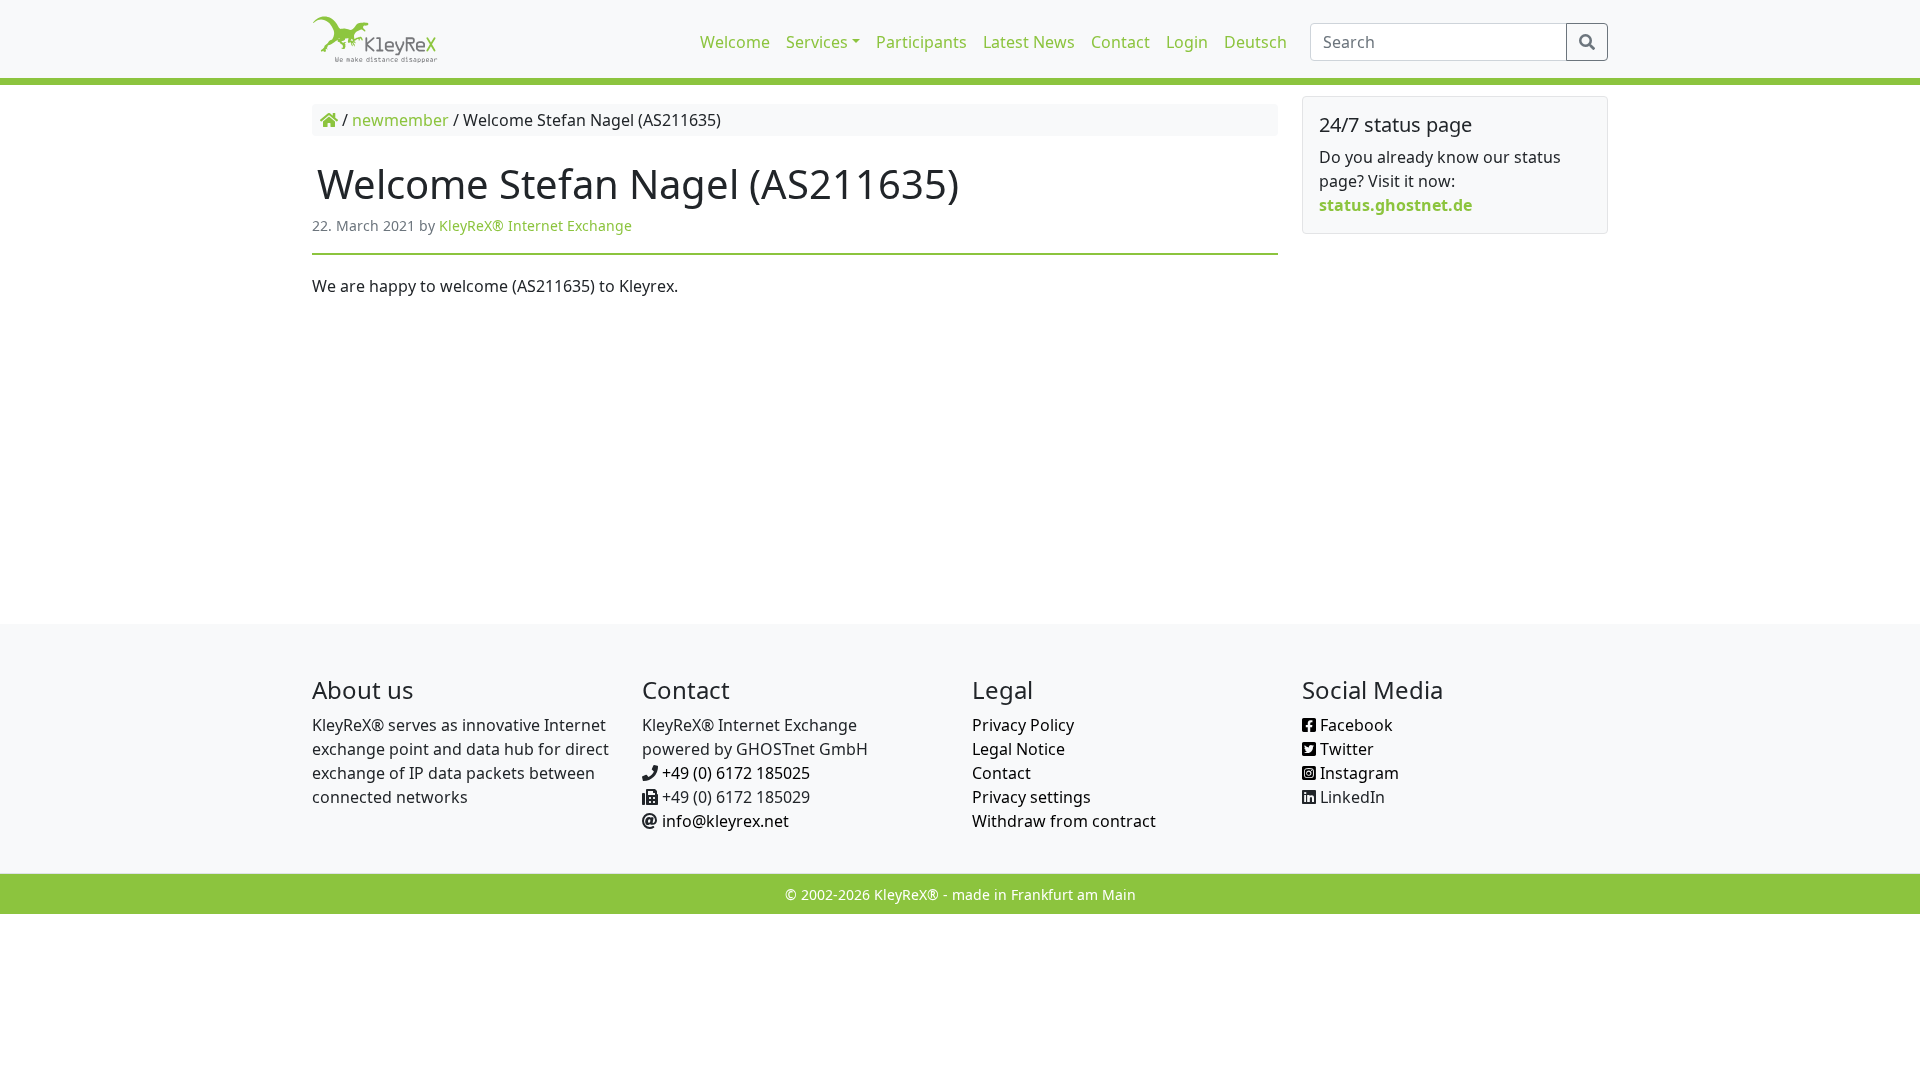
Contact (1001, 773)
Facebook (1354, 725)
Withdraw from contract (1064, 821)
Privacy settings (1031, 797)
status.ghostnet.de (1395, 205)
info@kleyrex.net (725, 821)
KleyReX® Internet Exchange (535, 225)
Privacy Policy (1023, 725)
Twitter (1345, 749)
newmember (400, 120)
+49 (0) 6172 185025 (736, 773)
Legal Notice (1018, 749)
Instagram (1357, 773)
